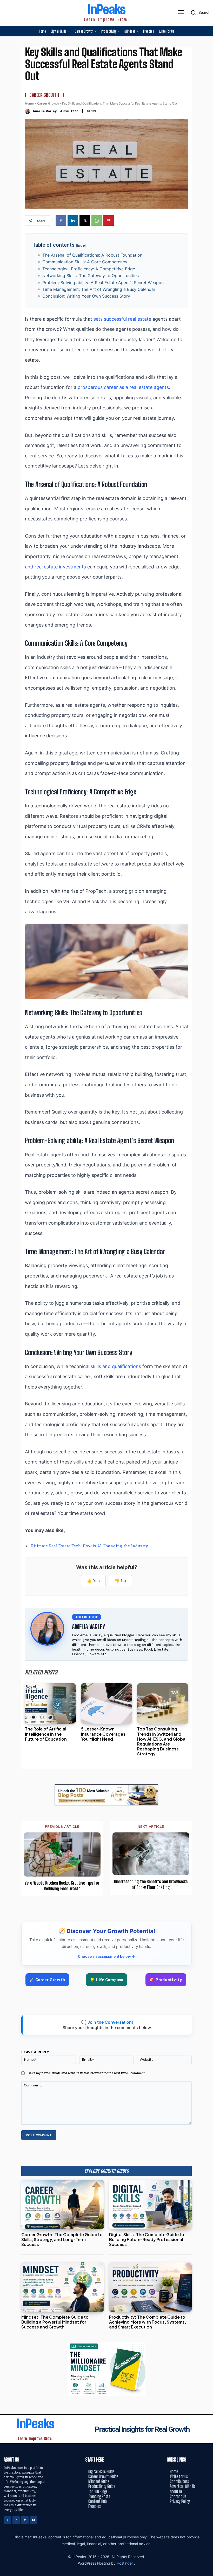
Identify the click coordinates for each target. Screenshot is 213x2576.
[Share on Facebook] (207, 1265)
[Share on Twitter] (207, 1288)
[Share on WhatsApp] (207, 1300)
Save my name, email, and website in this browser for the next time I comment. (87, 2073)
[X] (85, 221)
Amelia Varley (45, 111)
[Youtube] (34, 2520)
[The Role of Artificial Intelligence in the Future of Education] (50, 1704)
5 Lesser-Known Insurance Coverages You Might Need (103, 1734)
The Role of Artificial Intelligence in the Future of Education (46, 1734)
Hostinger (125, 2563)
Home (29, 103)
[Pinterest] (109, 221)
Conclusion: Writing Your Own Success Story (86, 296)
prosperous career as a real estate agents (123, 387)
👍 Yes (93, 1581)
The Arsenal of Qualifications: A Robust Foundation (92, 255)
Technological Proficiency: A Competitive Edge (89, 269)
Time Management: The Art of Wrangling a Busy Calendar (99, 289)
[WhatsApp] (97, 221)
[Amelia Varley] (28, 111)
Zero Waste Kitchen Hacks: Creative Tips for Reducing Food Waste (62, 1886)
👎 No (120, 1581)
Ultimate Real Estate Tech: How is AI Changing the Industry (89, 1546)
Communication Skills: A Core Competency (85, 262)
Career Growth (44, 95)
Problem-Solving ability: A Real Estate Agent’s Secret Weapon (103, 283)
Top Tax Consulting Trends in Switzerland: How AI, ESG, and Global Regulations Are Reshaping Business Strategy (162, 1741)
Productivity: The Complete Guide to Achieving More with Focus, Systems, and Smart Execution (148, 2322)
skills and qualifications (116, 1366)
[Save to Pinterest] (207, 1311)
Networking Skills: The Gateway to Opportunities (91, 276)
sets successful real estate (122, 319)
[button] (199, 12)
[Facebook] (61, 221)
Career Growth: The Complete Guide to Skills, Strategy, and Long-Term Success (62, 2239)
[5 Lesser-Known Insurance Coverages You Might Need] (106, 1704)
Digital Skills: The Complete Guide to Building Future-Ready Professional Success (147, 2239)
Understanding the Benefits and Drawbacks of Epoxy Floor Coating (151, 1884)
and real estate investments (55, 567)
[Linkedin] (73, 221)
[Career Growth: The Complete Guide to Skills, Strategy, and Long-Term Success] (63, 2205)
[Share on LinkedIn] (207, 1276)
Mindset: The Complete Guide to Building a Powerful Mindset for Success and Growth (55, 2322)
